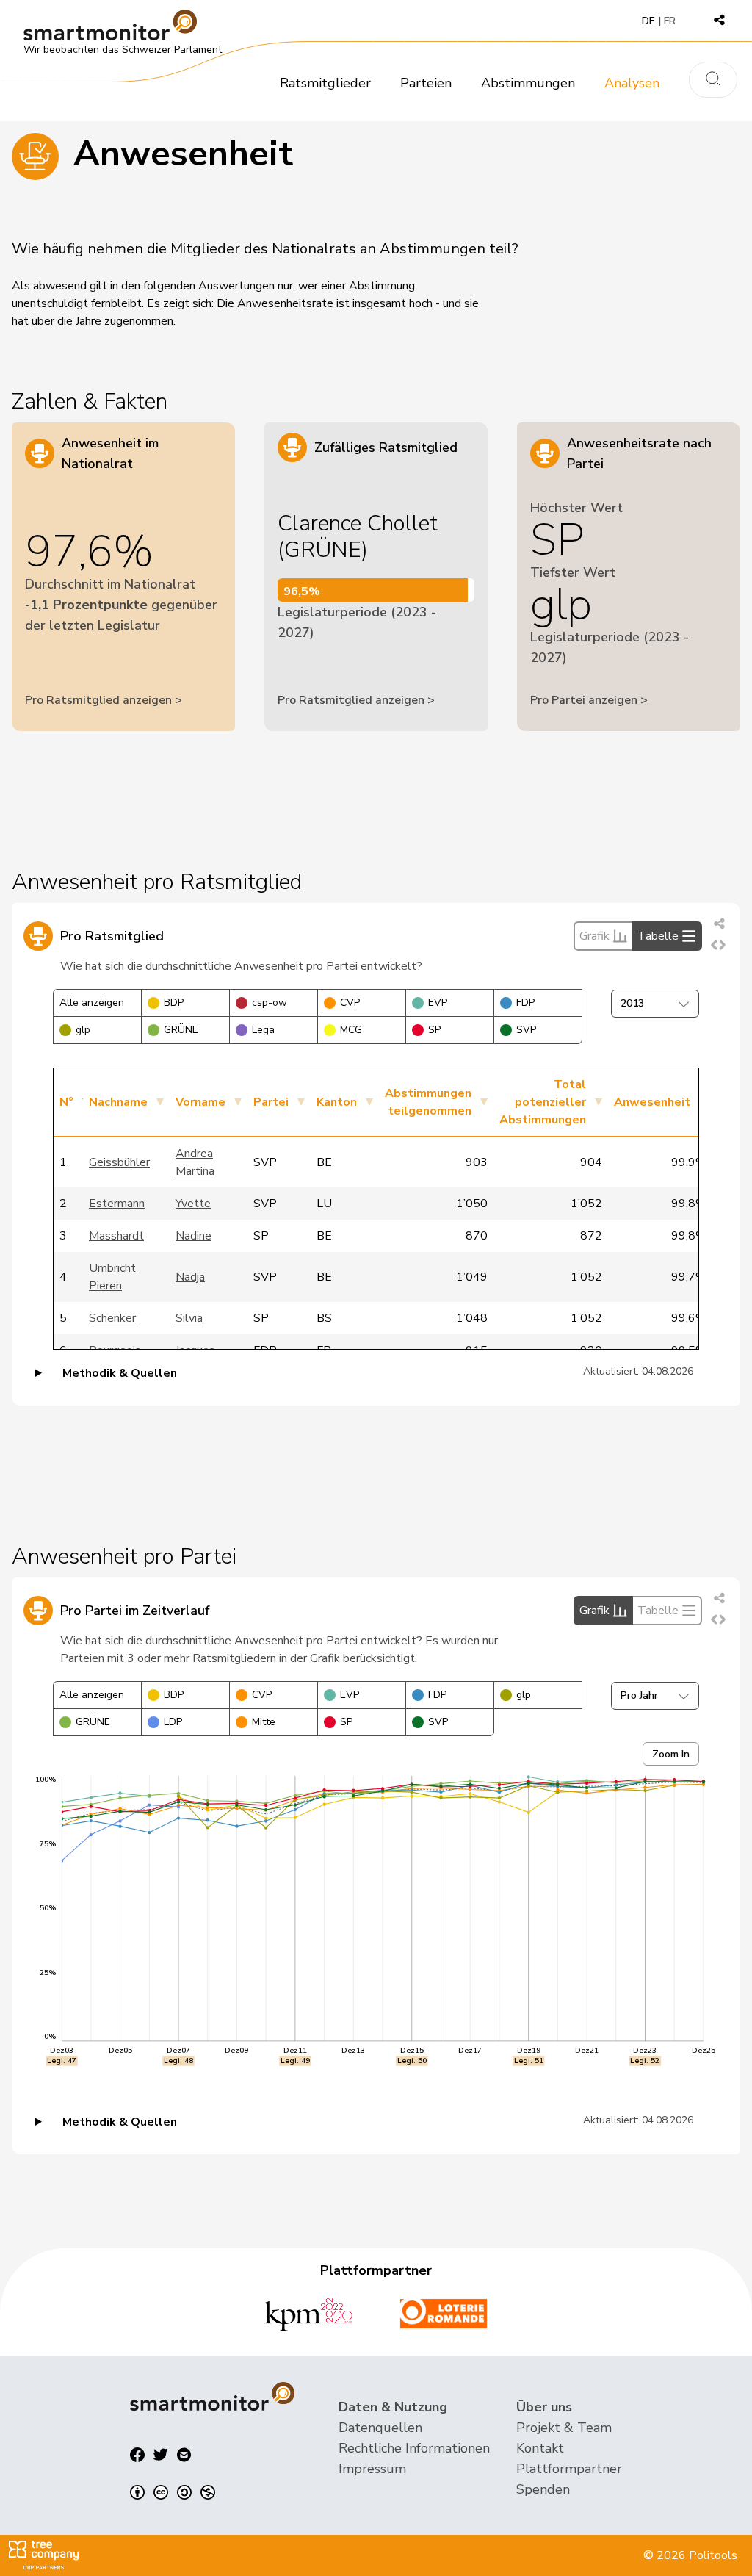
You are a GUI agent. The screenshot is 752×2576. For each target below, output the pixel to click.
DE (648, 21)
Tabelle (658, 936)
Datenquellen (380, 2428)
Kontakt (540, 2448)
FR (670, 21)
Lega (263, 1030)
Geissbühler (119, 1162)
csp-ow (270, 1003)
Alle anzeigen (92, 1003)
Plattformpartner (569, 2469)
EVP (438, 1003)
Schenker (112, 1318)
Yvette (193, 1204)
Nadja (190, 1277)
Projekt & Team (564, 2428)
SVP (526, 1030)
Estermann (117, 1204)
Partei (271, 1102)
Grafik (594, 936)
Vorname (200, 1102)
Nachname (118, 1102)
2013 (632, 1003)
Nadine (194, 1236)
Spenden (543, 2489)
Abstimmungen (528, 83)
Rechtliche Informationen (414, 2448)
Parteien (426, 83)
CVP (350, 1003)
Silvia (189, 1318)
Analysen (632, 83)
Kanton (337, 1102)
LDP (173, 1722)
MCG (351, 1030)
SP (434, 1030)
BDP (174, 1003)
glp (83, 1030)
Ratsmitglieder (325, 83)
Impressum (372, 2469)
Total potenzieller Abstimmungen (543, 1102)
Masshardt (116, 1236)
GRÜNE (181, 1030)
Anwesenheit (652, 1102)
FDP (525, 1003)
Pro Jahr (639, 1695)
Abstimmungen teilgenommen (428, 1102)
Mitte (264, 1722)
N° (66, 1102)
